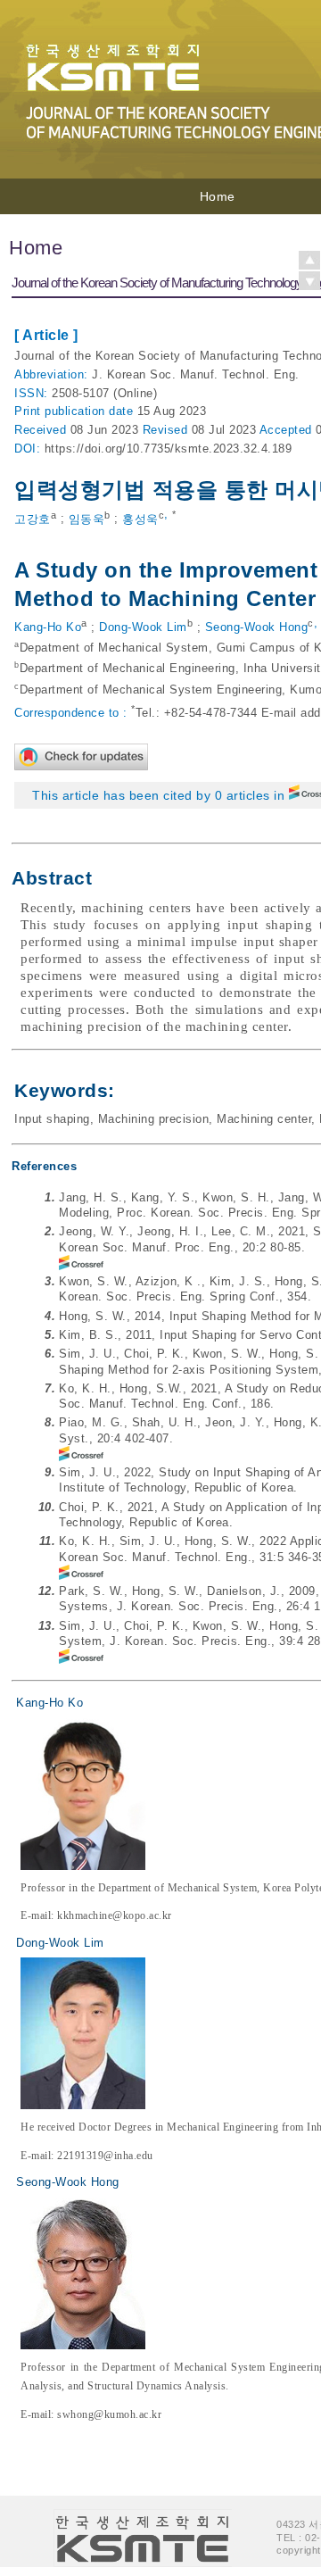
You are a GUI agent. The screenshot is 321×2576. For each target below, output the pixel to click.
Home (218, 196)
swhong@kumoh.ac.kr (109, 2414)
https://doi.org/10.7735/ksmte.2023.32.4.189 (169, 449)
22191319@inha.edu (105, 2156)
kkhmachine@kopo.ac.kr (115, 1915)
